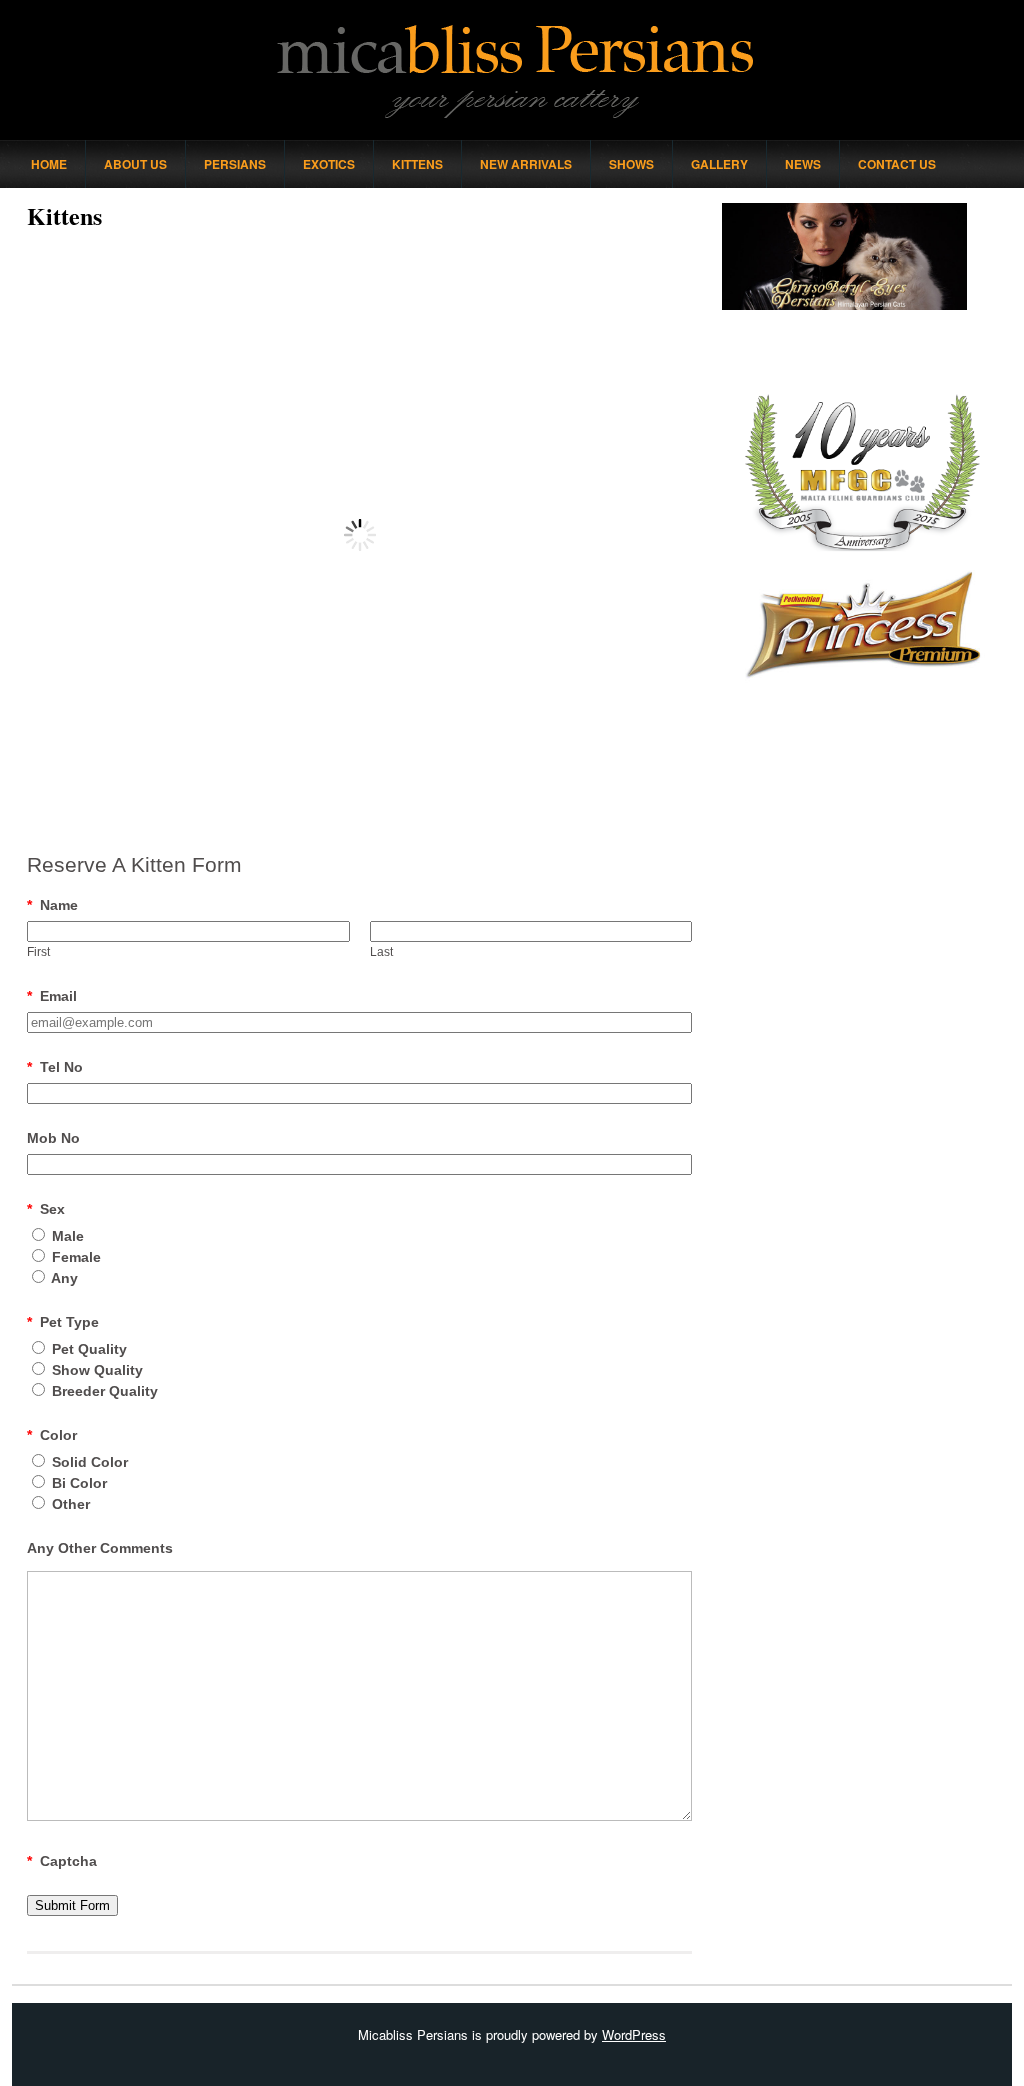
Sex (46, 1209)
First (38, 952)
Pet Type (63, 1322)
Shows (631, 164)
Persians (235, 164)
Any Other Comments (100, 1548)
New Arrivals (526, 164)
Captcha (62, 1861)
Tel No (55, 1067)
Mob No (53, 1138)
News (803, 164)
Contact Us (897, 164)
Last (381, 952)
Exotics (329, 164)
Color (52, 1435)
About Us (135, 164)
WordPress (634, 2034)
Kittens (417, 164)
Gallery (719, 164)
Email (52, 996)
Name (52, 905)
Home (49, 164)
